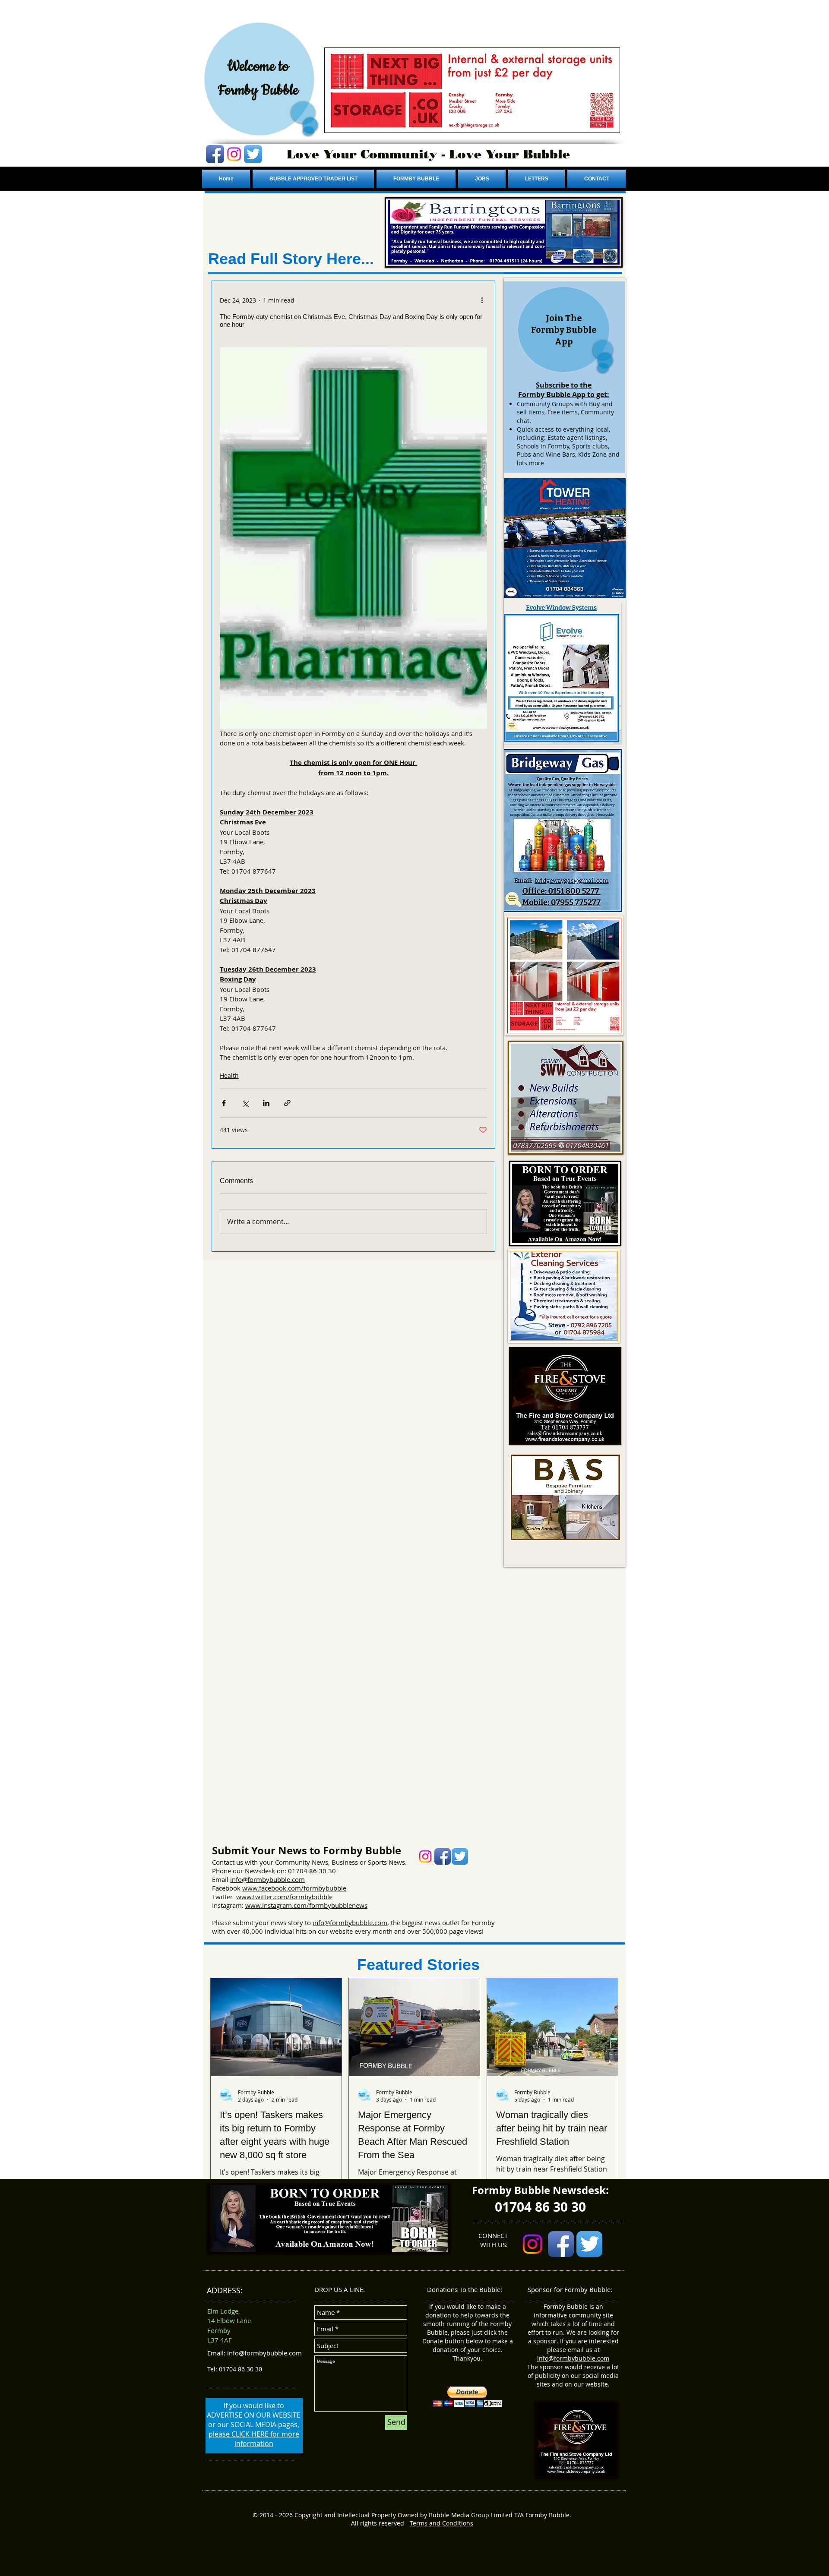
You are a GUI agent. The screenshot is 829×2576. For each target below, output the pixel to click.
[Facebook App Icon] (215, 154)
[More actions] (482, 300)
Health (229, 1075)
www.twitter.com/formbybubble (284, 1897)
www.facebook (264, 1888)
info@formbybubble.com (267, 1879)
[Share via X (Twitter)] (245, 1103)
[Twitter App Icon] (253, 154)
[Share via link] (287, 1103)
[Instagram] (234, 154)
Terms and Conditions (441, 2523)
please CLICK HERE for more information (254, 2439)
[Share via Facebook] (224, 1103)
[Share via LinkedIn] (266, 1103)
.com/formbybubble (316, 1888)
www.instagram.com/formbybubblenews (306, 1905)
